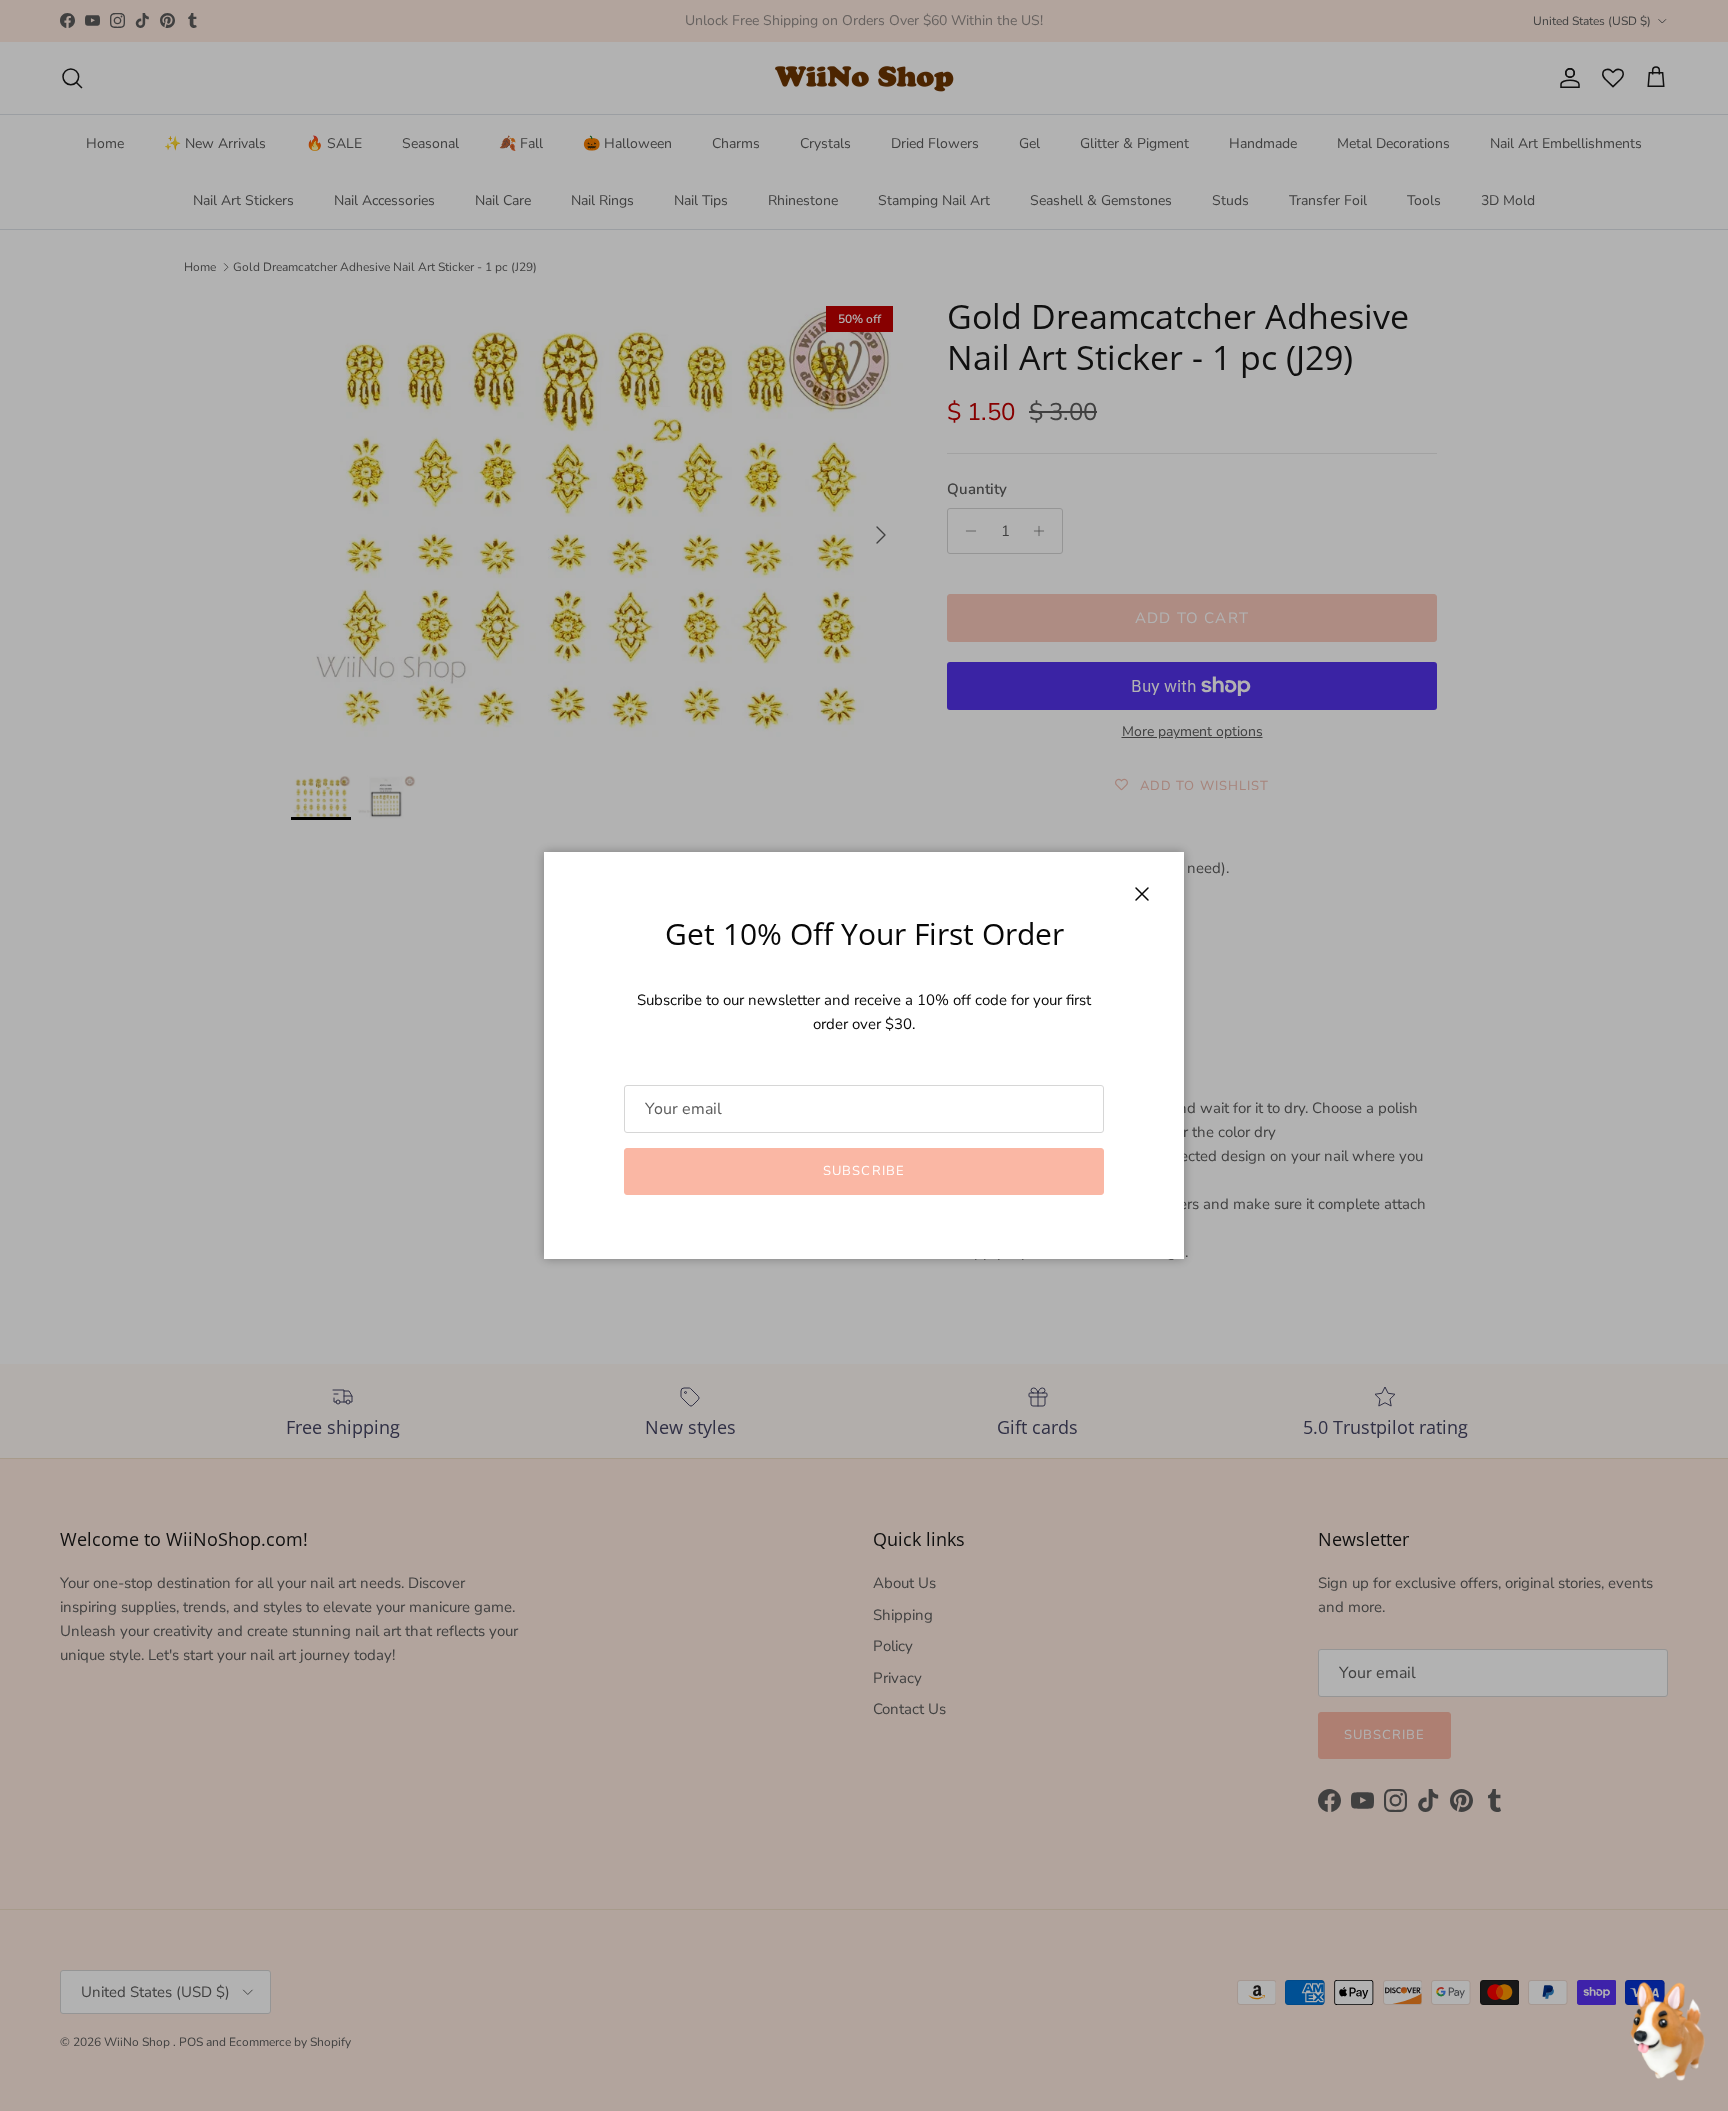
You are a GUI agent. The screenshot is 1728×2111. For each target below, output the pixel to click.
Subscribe (863, 1171)
